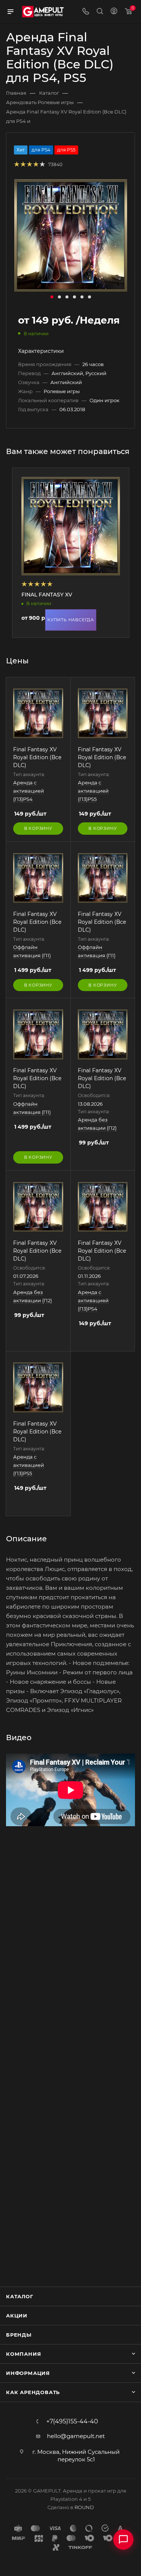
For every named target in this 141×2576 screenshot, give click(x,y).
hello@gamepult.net (76, 2436)
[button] (52, 297)
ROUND (84, 2507)
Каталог (20, 2296)
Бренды (19, 2335)
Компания (23, 2354)
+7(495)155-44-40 (72, 2422)
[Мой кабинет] (114, 12)
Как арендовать (33, 2392)
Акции (17, 2316)
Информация (28, 2373)
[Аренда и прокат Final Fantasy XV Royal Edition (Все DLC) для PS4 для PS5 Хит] (71, 235)
